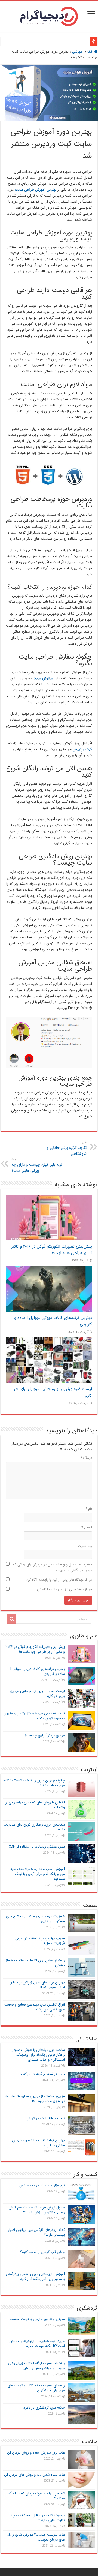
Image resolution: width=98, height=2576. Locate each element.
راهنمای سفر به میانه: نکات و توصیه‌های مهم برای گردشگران (36, 2388)
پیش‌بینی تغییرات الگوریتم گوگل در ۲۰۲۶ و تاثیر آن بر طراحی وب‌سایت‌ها (52, 1250)
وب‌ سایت (85, 1546)
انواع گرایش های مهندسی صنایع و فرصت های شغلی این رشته (35, 2007)
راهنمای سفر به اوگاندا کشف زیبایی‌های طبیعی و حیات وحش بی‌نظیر (36, 2366)
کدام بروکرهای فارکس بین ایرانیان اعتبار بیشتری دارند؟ (36, 2232)
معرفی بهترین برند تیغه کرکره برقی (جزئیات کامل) (40, 1941)
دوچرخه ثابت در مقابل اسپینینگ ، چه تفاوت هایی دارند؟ (38, 2518)
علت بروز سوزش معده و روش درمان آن (36, 2453)
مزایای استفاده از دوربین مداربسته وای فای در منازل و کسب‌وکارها (34, 2099)
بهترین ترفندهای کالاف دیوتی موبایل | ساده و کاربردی (38, 1671)
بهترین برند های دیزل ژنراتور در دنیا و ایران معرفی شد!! (38, 1985)
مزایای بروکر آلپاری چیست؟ (45, 1735)
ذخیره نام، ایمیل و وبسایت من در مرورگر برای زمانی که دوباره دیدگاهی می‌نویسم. (53, 1567)
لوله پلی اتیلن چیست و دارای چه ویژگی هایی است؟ (37, 1165)
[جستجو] (12, 1619)
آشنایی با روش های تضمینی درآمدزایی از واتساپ (35, 1805)
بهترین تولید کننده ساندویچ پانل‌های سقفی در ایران (38, 2143)
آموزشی (78, 52)
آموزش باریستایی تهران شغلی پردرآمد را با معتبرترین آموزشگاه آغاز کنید (35, 2276)
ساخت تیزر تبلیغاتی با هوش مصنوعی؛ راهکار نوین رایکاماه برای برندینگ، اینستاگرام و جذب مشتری (37, 2055)
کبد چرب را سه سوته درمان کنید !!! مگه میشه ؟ (37, 2496)
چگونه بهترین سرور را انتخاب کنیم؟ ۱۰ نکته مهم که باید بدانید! (34, 1783)
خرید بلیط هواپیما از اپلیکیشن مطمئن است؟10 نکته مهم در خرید (37, 2344)
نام (89, 1509)
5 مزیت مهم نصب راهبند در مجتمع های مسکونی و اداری (35, 1919)
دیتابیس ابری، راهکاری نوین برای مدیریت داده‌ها (34, 1827)
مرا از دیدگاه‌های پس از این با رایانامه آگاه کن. (59, 1580)
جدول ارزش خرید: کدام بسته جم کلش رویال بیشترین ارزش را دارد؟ (37, 2210)
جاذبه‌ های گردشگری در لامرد (44, 2408)
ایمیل (87, 1527)
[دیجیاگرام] (49, 16)
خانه (91, 52)
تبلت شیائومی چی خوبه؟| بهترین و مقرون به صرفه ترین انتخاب (34, 1716)
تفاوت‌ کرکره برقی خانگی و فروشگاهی (67, 1148)
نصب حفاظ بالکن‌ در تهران (46, 2118)
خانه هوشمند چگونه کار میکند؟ (43, 2074)
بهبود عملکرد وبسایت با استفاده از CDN (37, 1847)
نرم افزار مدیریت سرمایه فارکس (42, 2185)
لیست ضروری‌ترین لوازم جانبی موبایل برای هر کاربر (37, 1693)
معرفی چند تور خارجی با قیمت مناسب (37, 2319)
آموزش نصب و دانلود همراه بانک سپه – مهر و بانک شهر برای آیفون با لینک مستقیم (36, 1874)
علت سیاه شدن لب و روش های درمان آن (34, 2475)
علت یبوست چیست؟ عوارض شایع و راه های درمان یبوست (36, 2537)
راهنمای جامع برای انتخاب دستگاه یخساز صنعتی (35, 1963)
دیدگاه (86, 1458)
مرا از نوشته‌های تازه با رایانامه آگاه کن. (64, 1589)
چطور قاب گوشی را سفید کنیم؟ (42, 2252)
